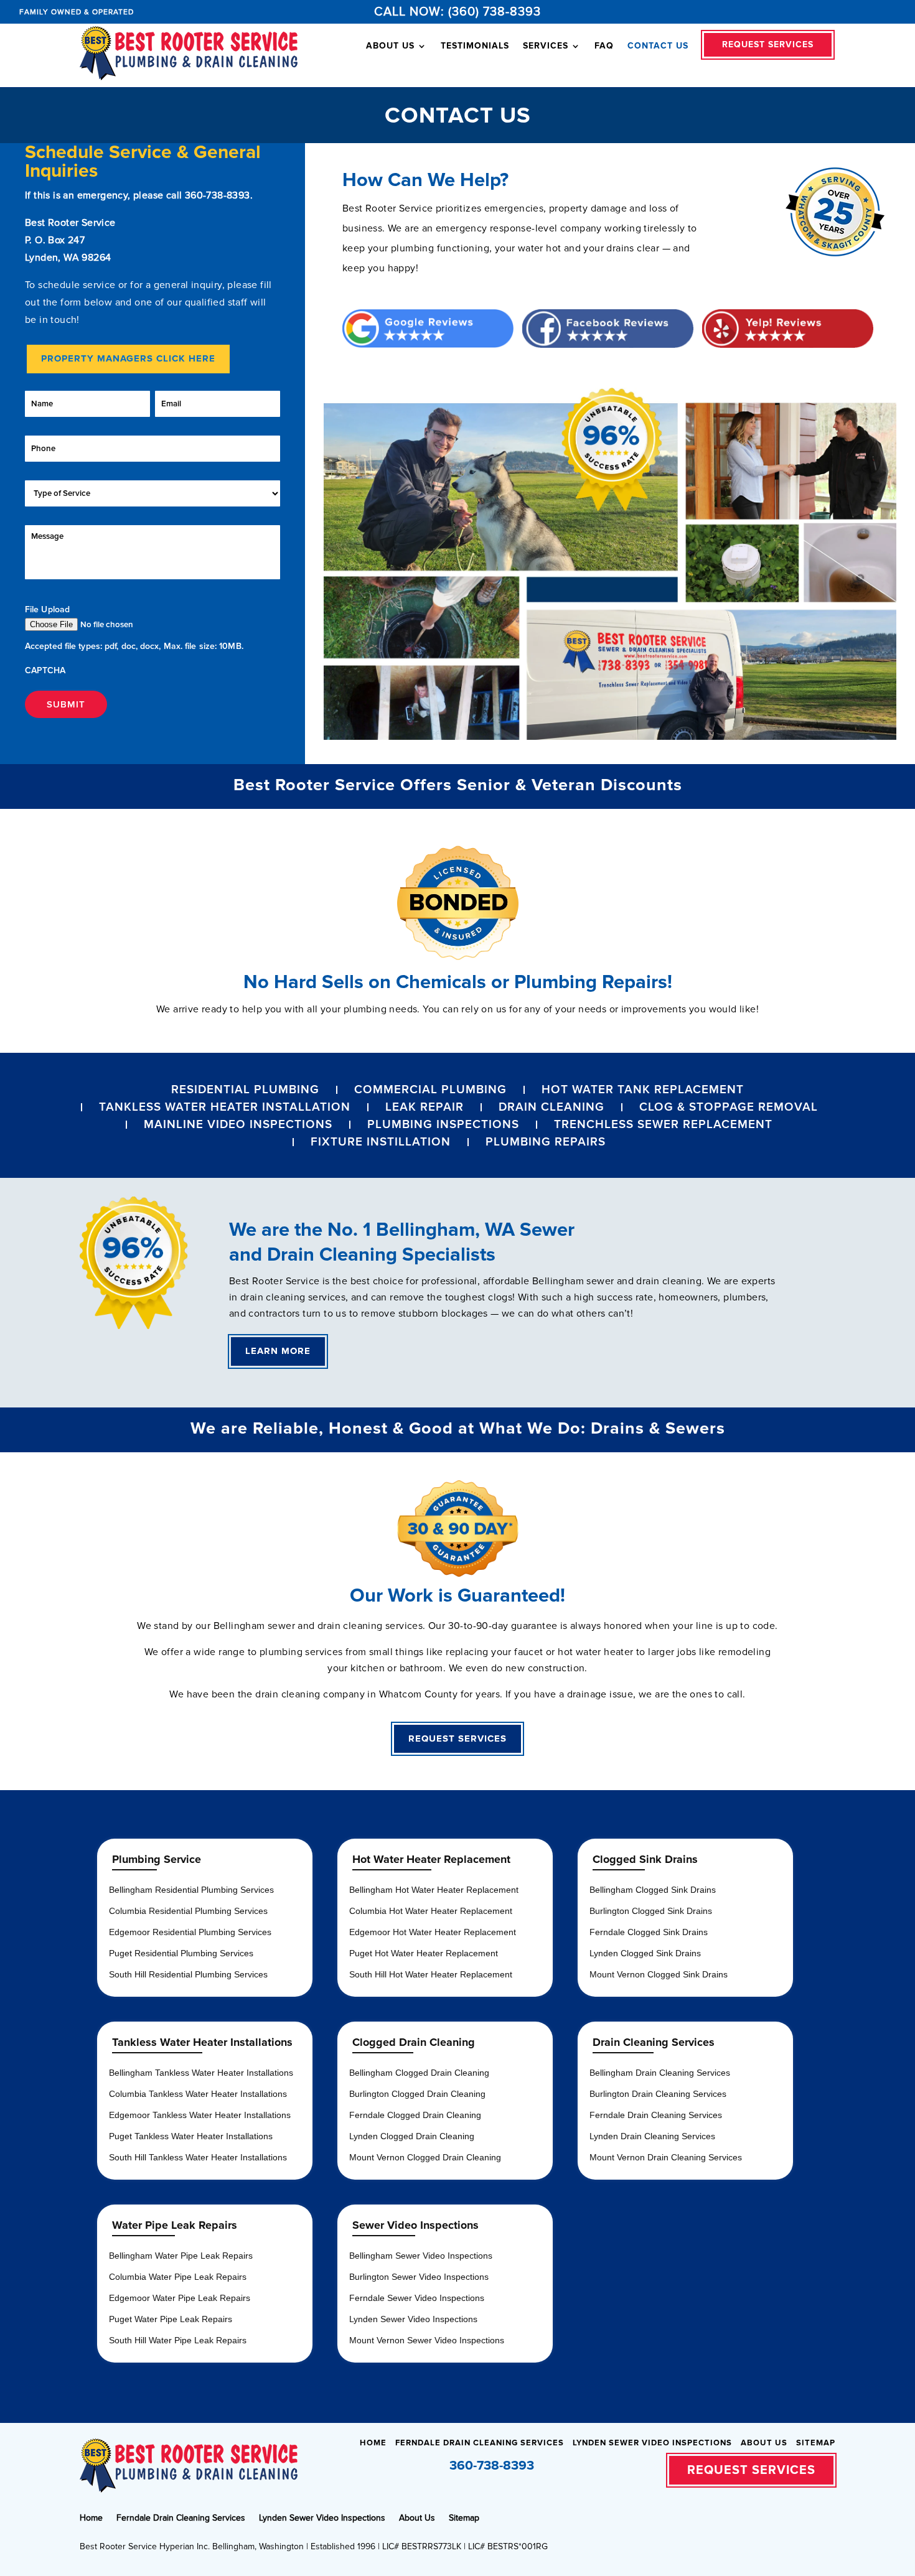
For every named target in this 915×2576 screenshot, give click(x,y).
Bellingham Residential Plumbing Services (191, 1890)
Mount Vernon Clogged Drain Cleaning (425, 2157)
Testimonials (475, 46)
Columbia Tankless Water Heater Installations (198, 2094)
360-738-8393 (218, 195)
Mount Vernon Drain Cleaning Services (666, 2157)
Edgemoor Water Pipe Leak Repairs (180, 2298)
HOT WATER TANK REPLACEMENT (643, 1090)
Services (546, 46)
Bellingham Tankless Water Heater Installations (201, 2073)
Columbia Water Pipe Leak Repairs (178, 2277)
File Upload (47, 609)
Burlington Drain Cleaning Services (658, 2094)
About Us (764, 2443)
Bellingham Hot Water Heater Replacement (434, 1890)
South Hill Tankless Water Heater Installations (198, 2157)
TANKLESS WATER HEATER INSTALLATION (225, 1107)
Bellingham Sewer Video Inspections (421, 2256)
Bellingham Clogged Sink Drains (653, 1890)
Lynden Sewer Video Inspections (413, 2319)
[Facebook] (550, 2467)
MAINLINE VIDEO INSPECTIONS (238, 1125)
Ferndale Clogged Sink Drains (649, 1932)
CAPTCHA (45, 670)
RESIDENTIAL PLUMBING (245, 1090)
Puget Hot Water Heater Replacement (424, 1953)
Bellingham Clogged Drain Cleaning (419, 2073)
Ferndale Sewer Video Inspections (417, 2298)
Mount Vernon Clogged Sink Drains (659, 1974)
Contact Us (658, 46)
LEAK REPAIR (425, 1107)
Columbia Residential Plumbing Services (188, 1911)
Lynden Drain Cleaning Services (652, 2136)
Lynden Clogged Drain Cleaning (412, 2136)
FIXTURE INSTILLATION (381, 1142)
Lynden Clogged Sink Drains (645, 1953)
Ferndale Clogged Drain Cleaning (415, 2115)
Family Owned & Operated (77, 12)
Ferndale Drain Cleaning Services (656, 2115)
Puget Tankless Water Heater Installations (191, 2136)
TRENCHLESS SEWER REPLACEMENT (663, 1125)
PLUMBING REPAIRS (546, 1142)
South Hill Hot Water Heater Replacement (431, 1974)
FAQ (604, 46)
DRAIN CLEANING (551, 1107)
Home (373, 2443)
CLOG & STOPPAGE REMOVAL (729, 1107)
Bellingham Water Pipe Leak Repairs (181, 2256)
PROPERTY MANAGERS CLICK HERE (128, 358)
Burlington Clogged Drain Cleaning (417, 2094)
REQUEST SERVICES (768, 44)
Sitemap (816, 2443)
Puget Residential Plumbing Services (181, 1953)
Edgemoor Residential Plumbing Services (190, 1932)
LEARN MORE (278, 1351)
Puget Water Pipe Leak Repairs (171, 2319)
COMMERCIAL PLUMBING (430, 1090)
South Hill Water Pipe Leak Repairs (178, 2340)
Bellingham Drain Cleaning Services (660, 2073)
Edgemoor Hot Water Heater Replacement (433, 1932)
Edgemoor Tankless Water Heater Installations (200, 2115)
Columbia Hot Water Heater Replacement (431, 1911)
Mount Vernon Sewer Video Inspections (427, 2340)
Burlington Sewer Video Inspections (419, 2277)
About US (390, 46)
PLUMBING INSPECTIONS (443, 1125)
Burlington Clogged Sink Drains (651, 1911)
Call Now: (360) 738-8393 (457, 12)
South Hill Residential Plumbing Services (188, 1974)
